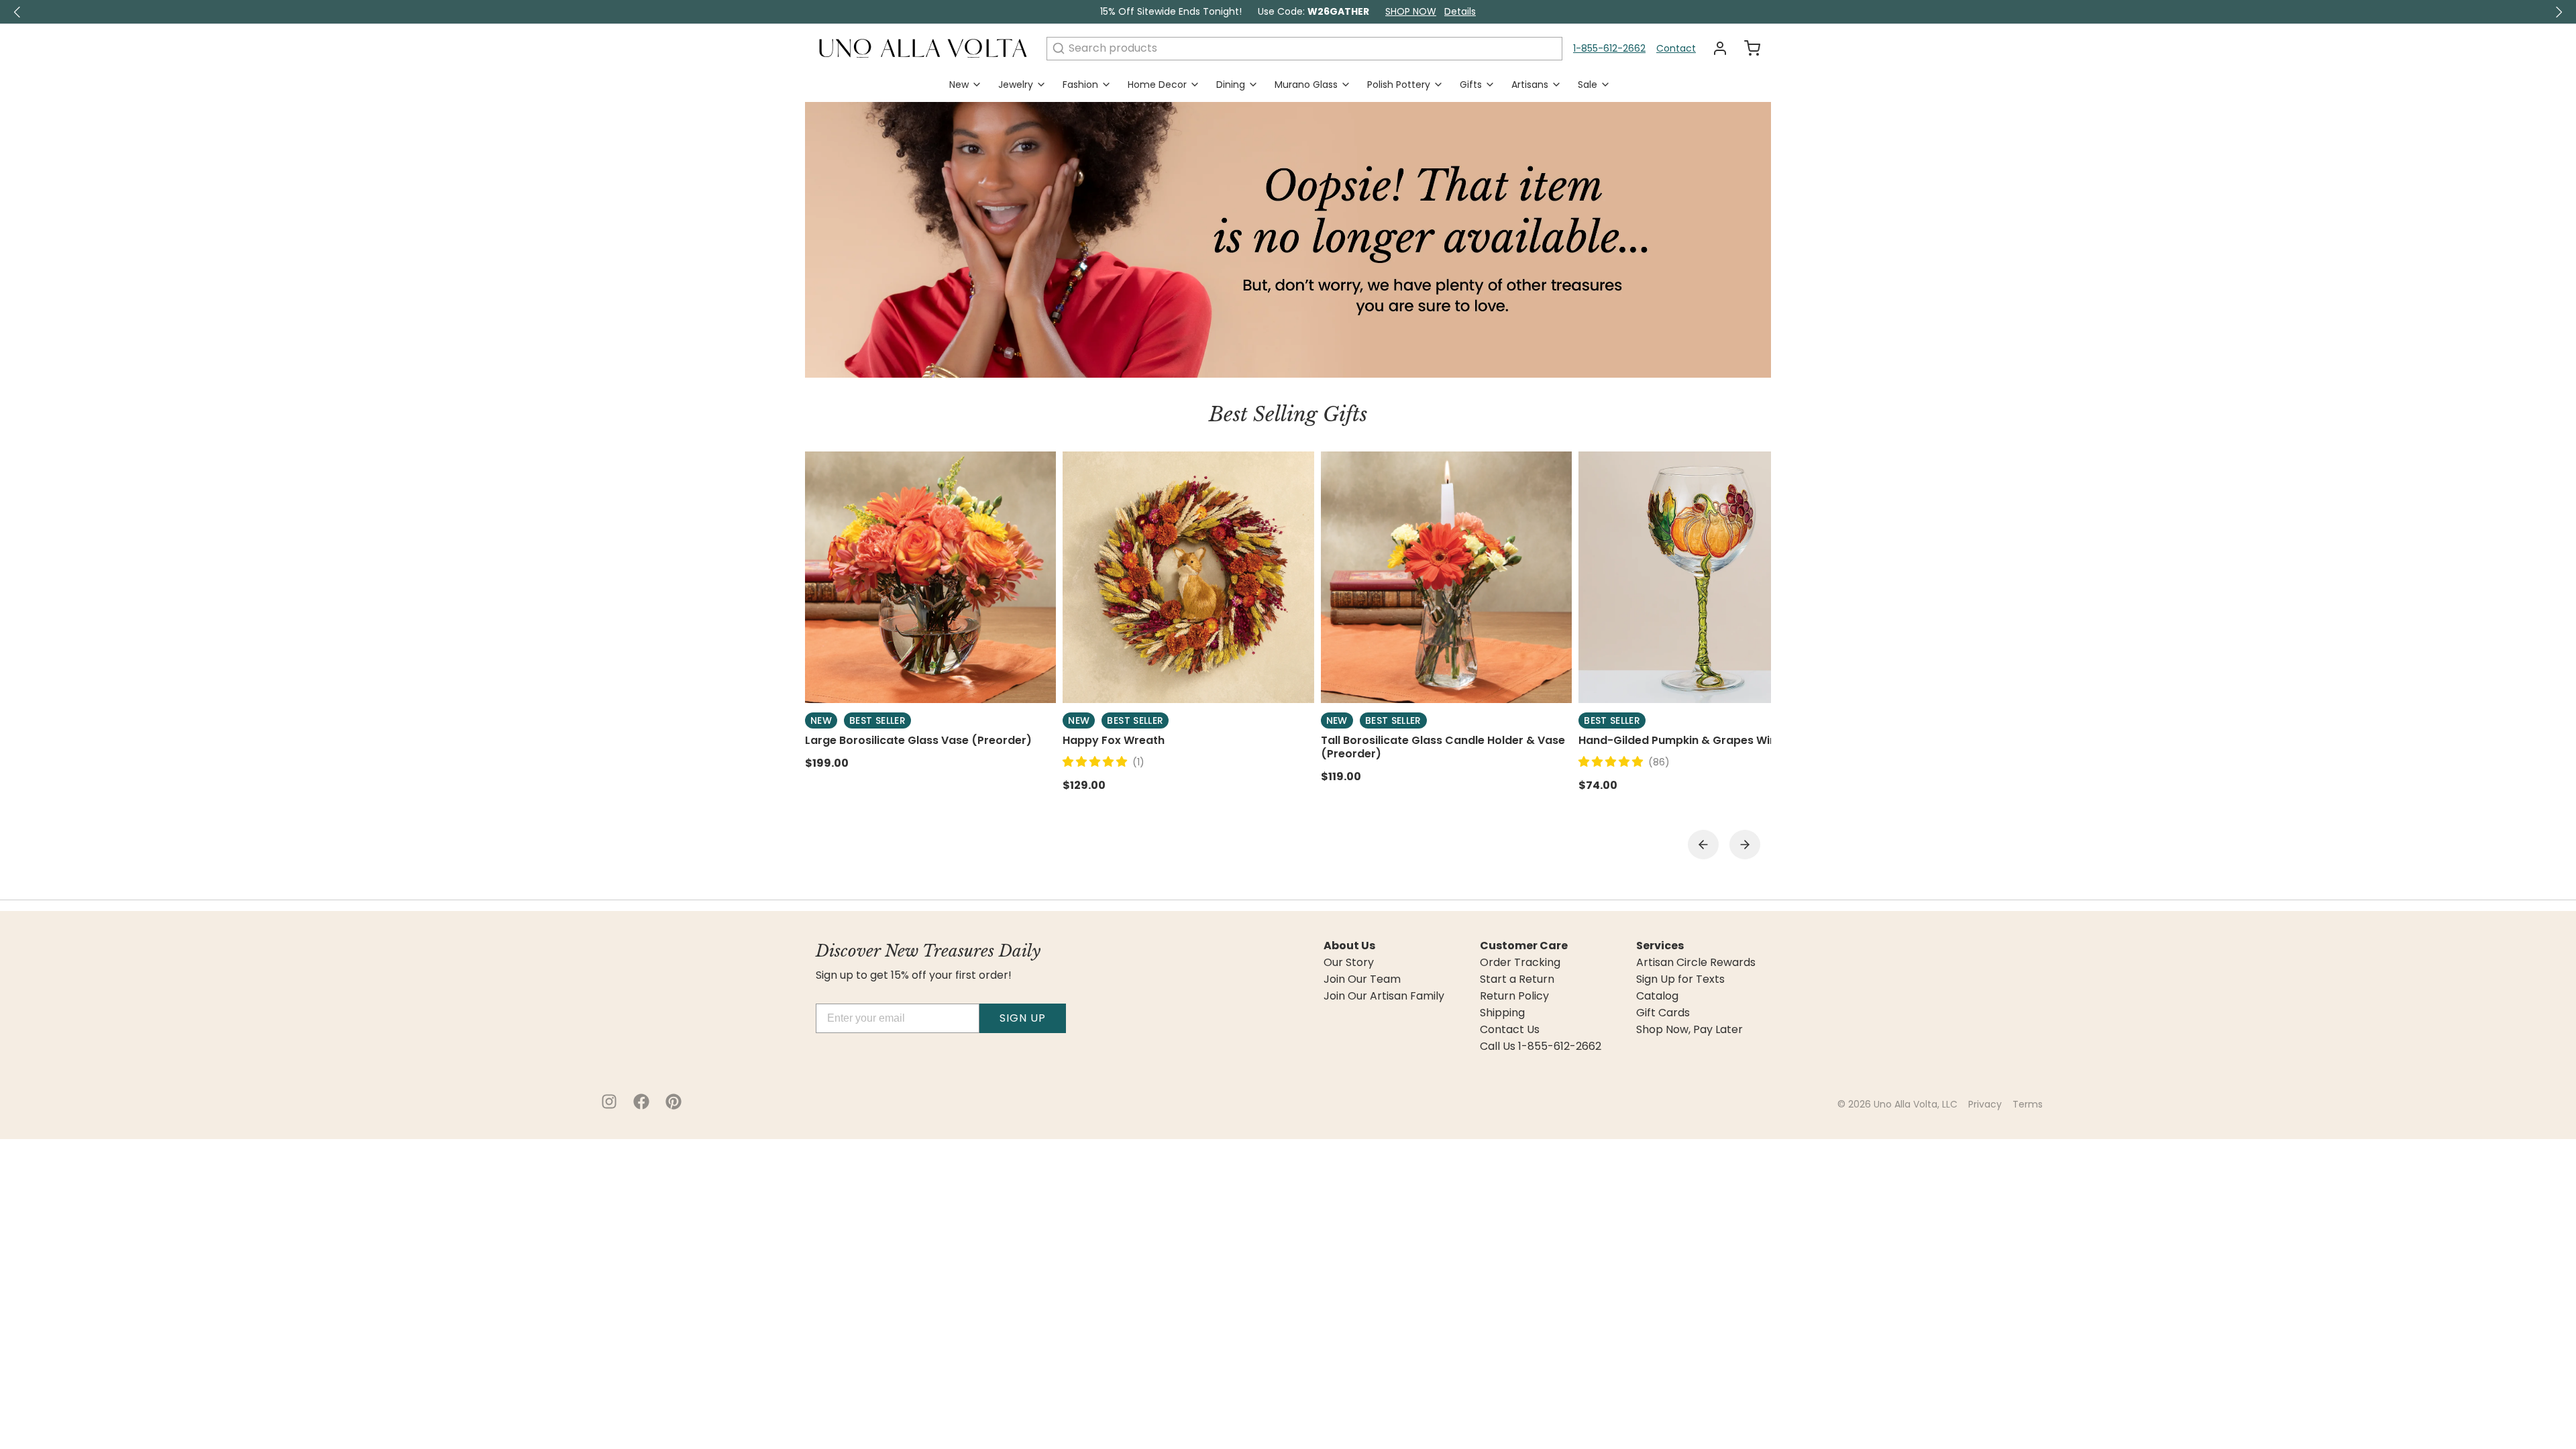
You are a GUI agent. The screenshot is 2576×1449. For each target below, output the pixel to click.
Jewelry (1016, 85)
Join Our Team (1362, 979)
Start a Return (1517, 979)
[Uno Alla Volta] (923, 48)
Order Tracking (1520, 963)
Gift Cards (1663, 1013)
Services (1660, 946)
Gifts (1471, 85)
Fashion (1080, 85)
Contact (1676, 48)
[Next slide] (1745, 845)
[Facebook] (641, 1102)
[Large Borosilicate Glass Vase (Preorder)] (930, 577)
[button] (1097, 762)
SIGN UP (1023, 1018)
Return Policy (1514, 996)
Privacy (1985, 1104)
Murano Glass (1306, 85)
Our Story (1349, 963)
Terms (2028, 1104)
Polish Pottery (1399, 85)
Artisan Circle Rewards (1696, 963)
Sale (1588, 85)
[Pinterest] (674, 1102)
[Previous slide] (1703, 845)
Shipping (1502, 1013)
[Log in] (1715, 48)
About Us (1349, 946)
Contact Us (1510, 1030)
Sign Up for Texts (1680, 979)
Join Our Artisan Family (1384, 996)
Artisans (1530, 85)
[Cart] (1747, 48)
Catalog (1657, 996)
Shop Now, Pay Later (1689, 1030)
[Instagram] (609, 1102)
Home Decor (1157, 85)
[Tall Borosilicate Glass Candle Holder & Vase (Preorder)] (1446, 577)
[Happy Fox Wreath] (1188, 577)
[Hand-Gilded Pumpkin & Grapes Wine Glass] (1704, 577)
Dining (1231, 85)
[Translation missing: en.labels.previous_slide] (17, 12)
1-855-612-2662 (1609, 48)
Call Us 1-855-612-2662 (1541, 1046)
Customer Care (1524, 946)
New (959, 85)
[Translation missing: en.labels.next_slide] (2559, 12)
